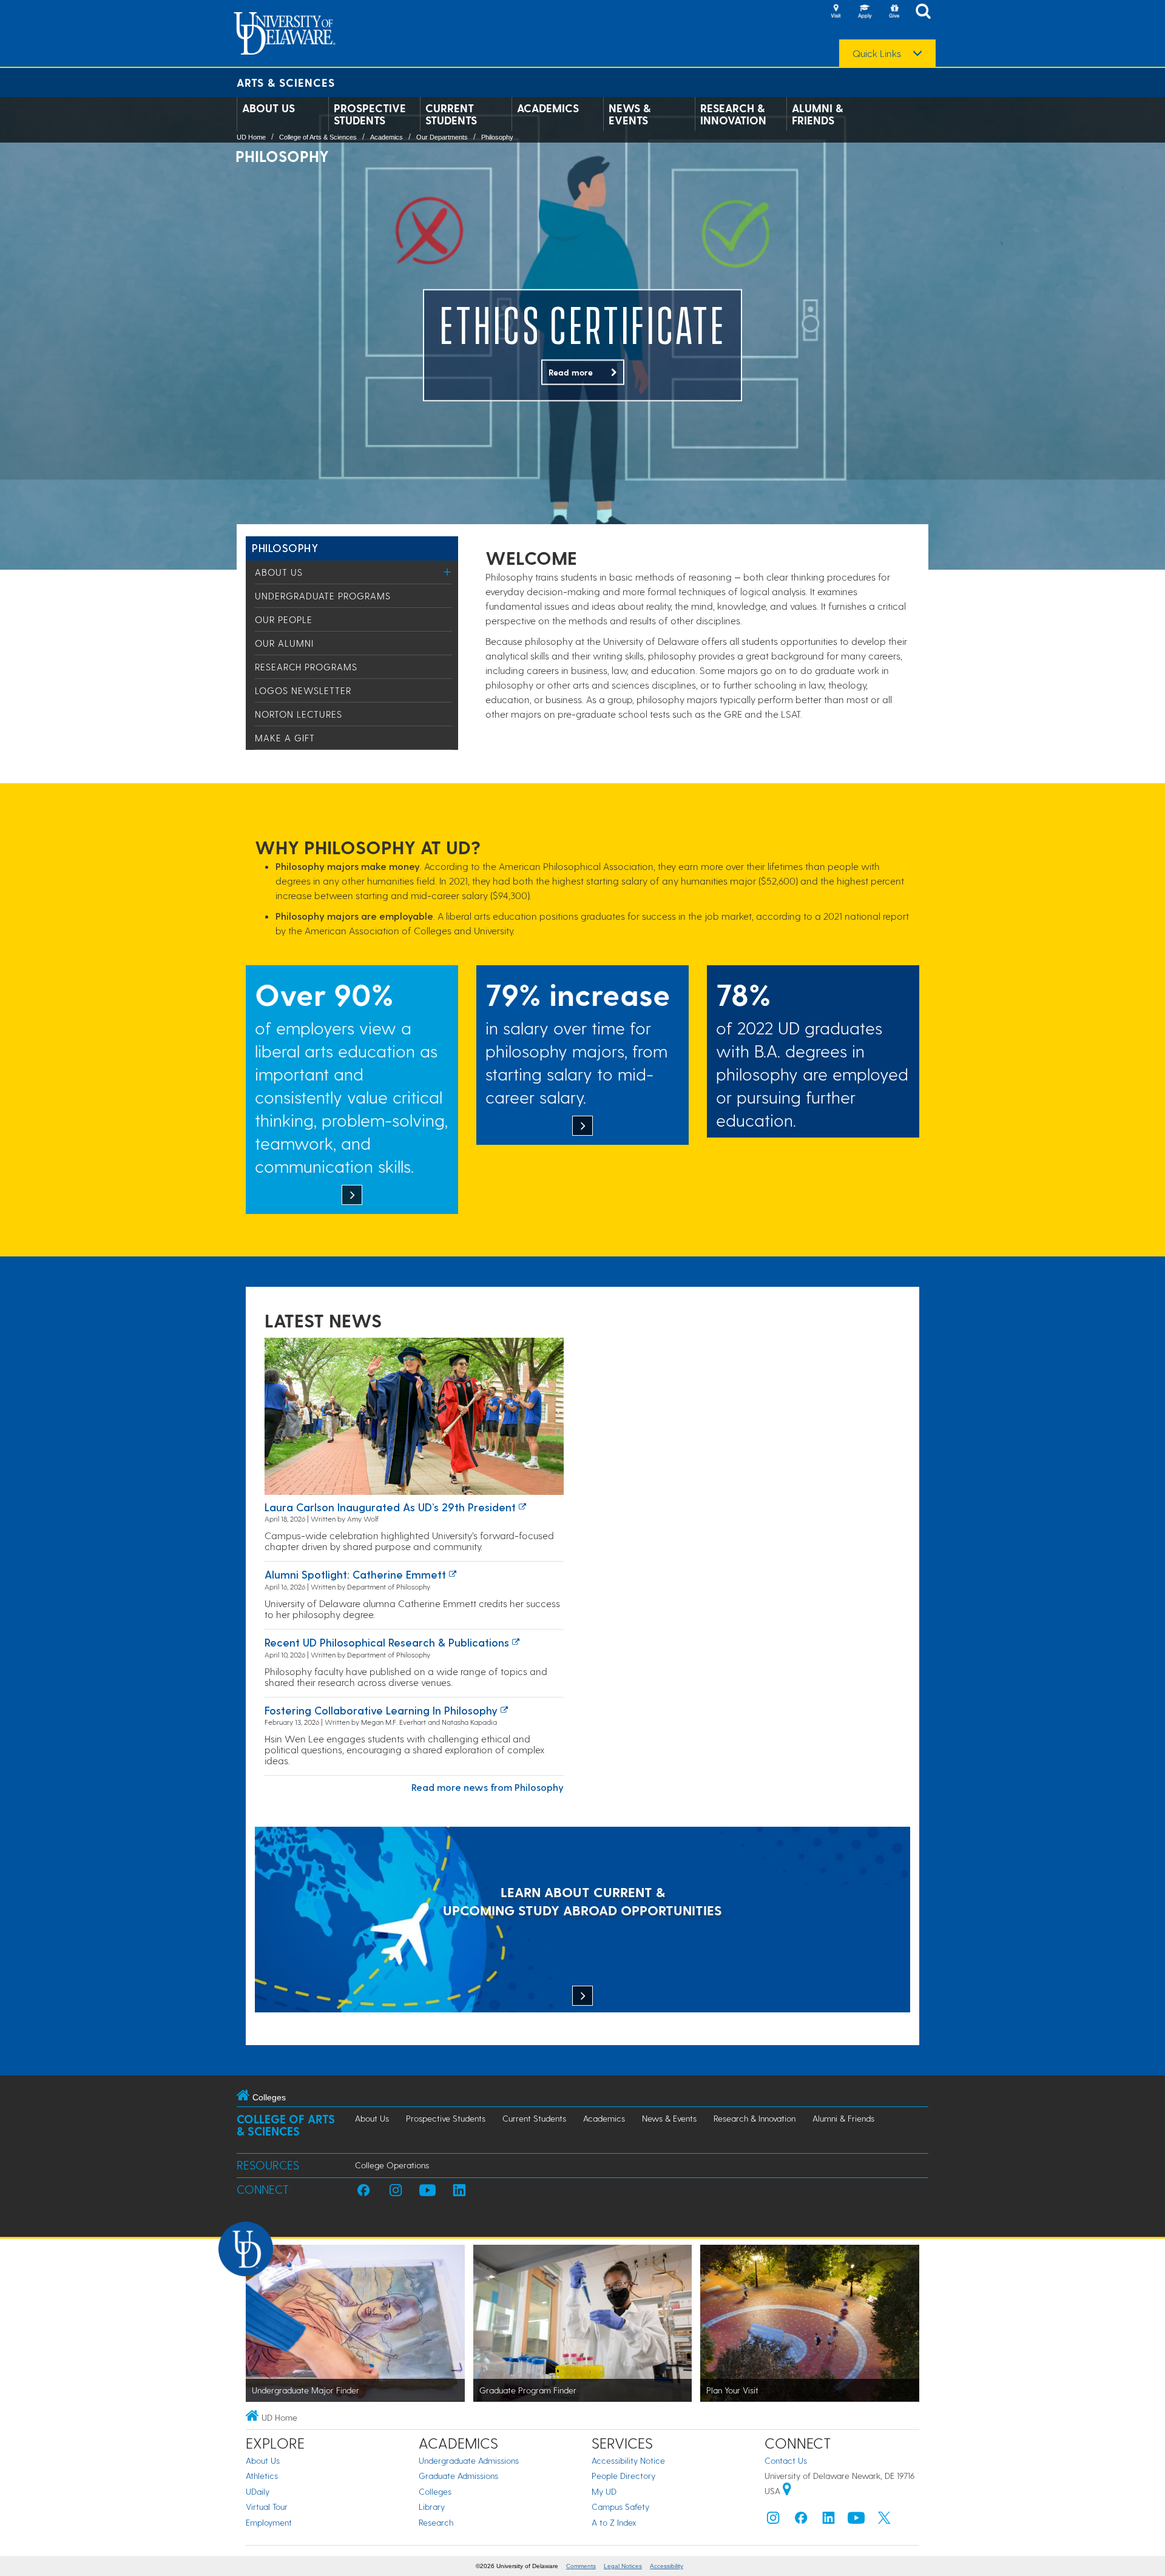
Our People (284, 619)
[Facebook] (801, 2520)
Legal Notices (623, 2566)
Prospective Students (370, 114)
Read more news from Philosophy (488, 1787)
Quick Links (877, 53)
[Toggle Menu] (447, 572)
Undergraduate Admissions (469, 2460)
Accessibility (667, 2566)
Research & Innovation (733, 114)
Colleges (435, 2491)
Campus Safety (620, 2507)
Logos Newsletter (303, 690)
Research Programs (306, 667)
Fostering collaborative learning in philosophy (381, 1710)
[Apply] (865, 12)
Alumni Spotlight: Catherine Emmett (355, 1574)
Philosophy (497, 137)
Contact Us (786, 2460)
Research (436, 2522)
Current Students (451, 114)
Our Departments (442, 137)
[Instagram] (773, 2520)
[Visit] (836, 12)
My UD (604, 2491)
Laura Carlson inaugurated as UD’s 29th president (390, 1507)
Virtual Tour (267, 2507)
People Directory (623, 2476)
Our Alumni (284, 643)
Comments (581, 2566)
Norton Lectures (299, 714)
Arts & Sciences (286, 82)
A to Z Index (614, 2522)
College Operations (392, 2165)
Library (432, 2507)
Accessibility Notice (628, 2460)
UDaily (258, 2491)
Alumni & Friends (817, 114)
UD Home (251, 137)
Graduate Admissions (458, 2476)
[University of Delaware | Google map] (787, 2491)
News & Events (630, 114)
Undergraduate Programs (323, 596)
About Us (268, 108)
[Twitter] (884, 2520)
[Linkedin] (829, 2520)
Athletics (262, 2476)
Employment (269, 2522)
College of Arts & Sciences (318, 137)
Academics (548, 108)
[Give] (894, 12)
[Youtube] (856, 2520)
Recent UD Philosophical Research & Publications (387, 1642)
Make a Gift (285, 738)
